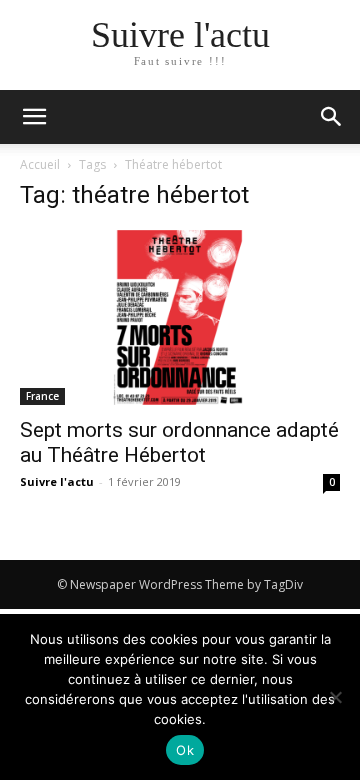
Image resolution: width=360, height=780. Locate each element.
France (42, 396)
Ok (185, 750)
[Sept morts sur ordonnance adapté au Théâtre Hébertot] (180, 317)
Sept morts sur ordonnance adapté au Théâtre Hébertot (179, 442)
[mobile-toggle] (34, 117)
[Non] (335, 697)
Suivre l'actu (57, 481)
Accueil (40, 164)
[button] (332, 117)
